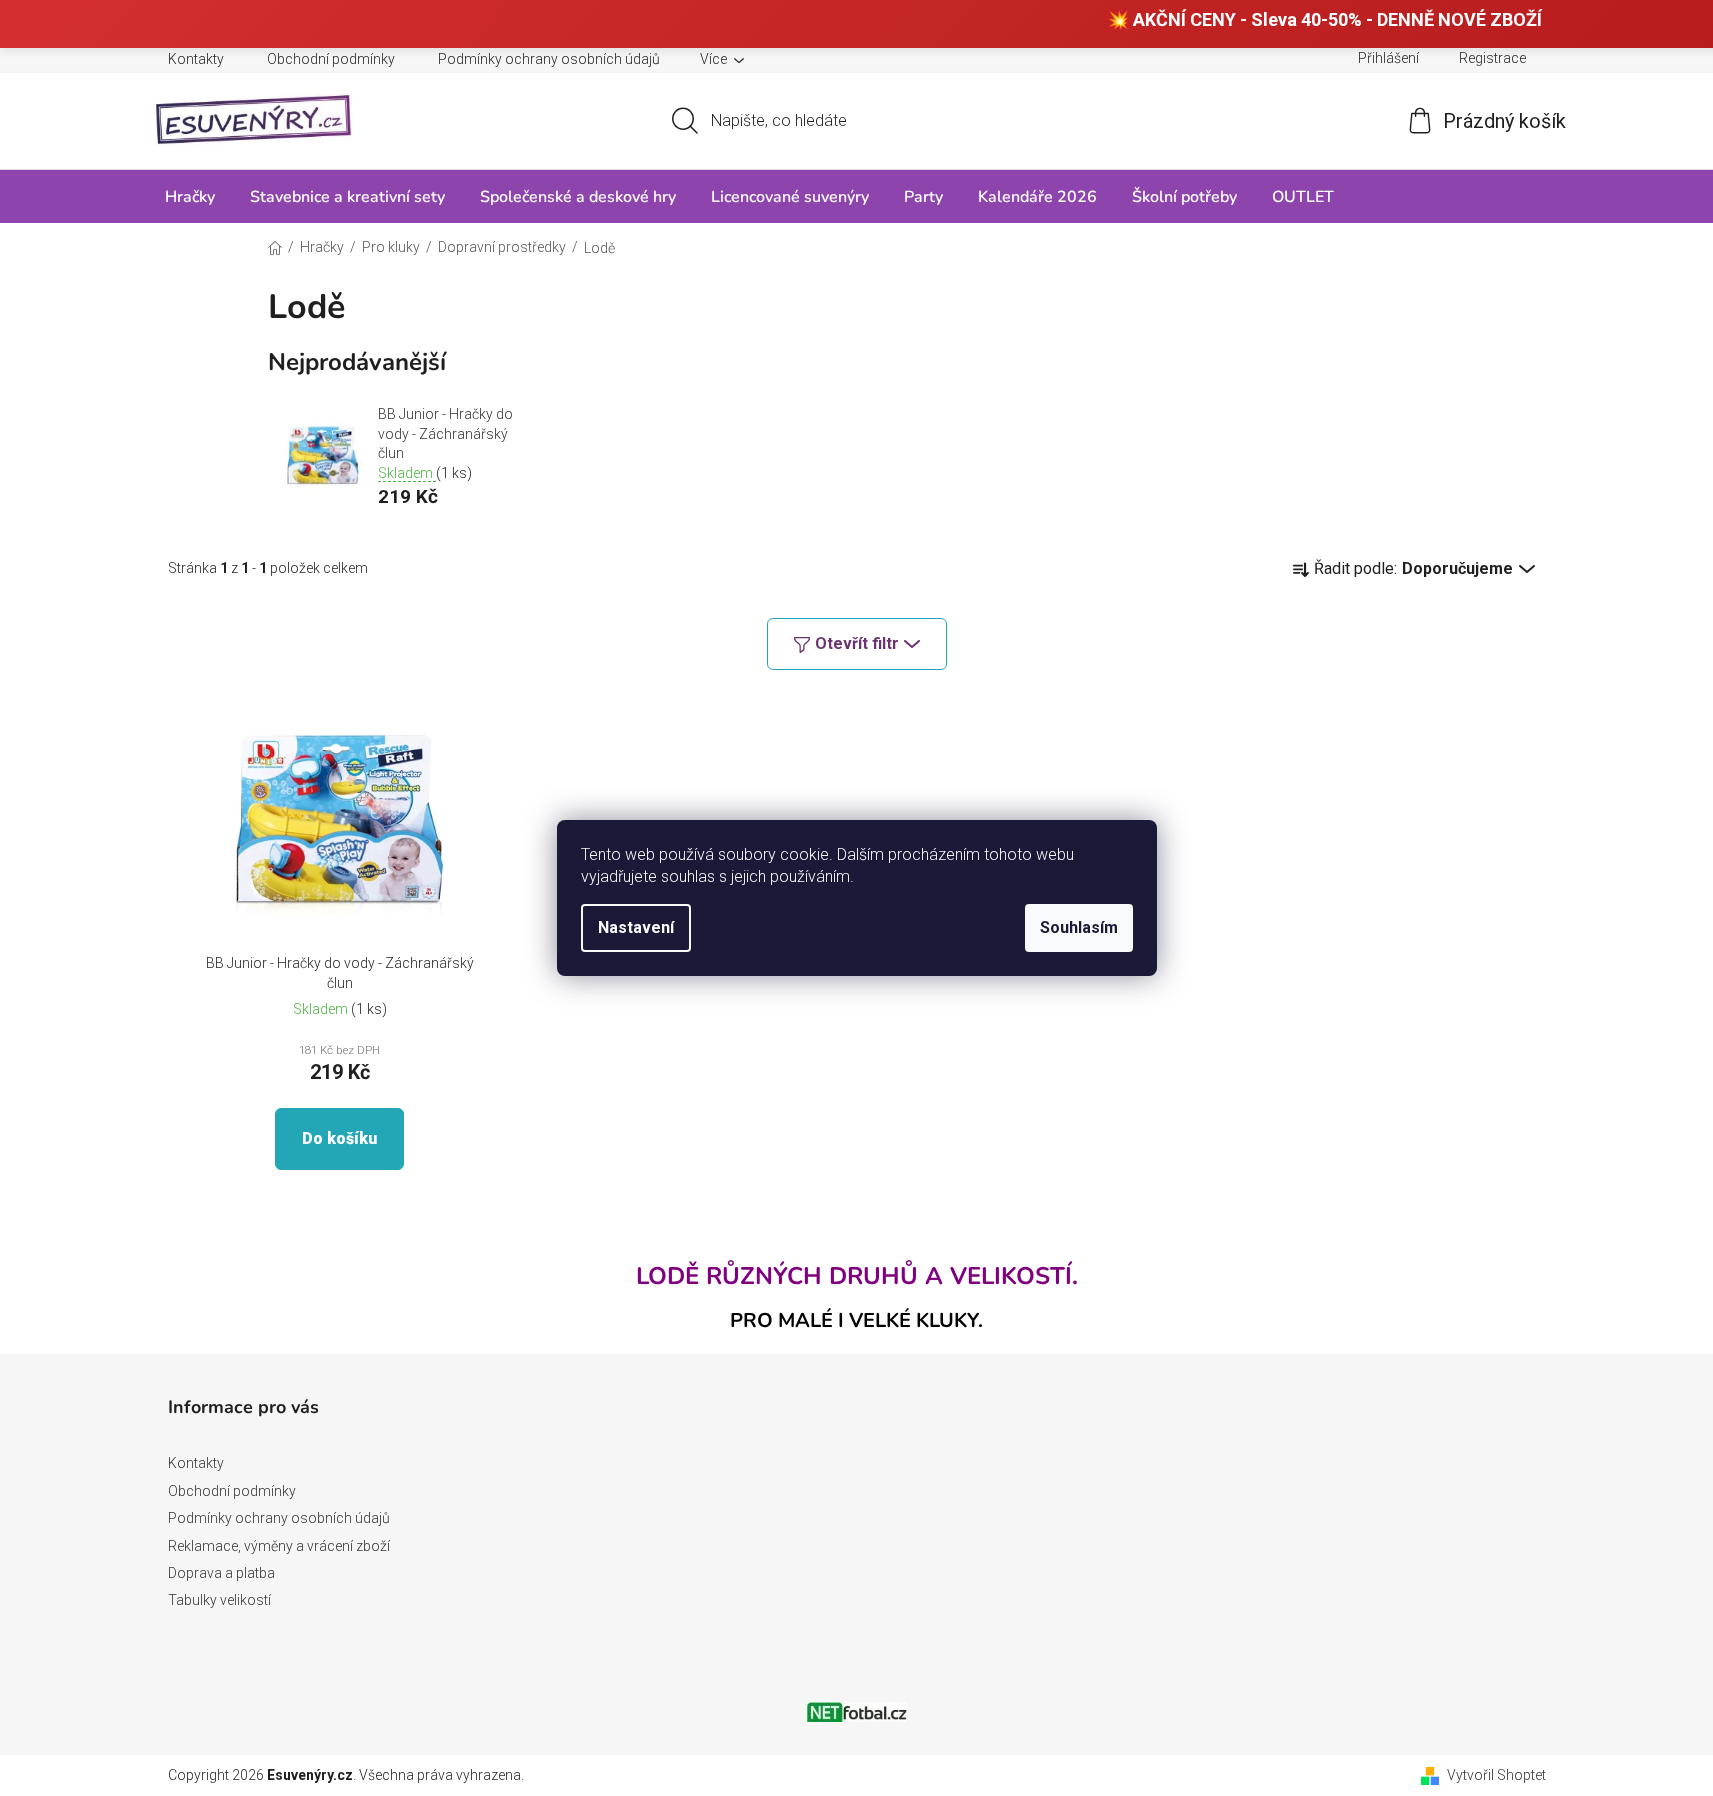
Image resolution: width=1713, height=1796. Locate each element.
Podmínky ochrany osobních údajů (549, 59)
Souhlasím (1079, 927)
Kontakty (196, 59)
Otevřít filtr (857, 643)
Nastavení (636, 927)
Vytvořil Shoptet (1496, 1775)
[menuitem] (190, 196)
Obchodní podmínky (331, 59)
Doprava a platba (221, 1573)
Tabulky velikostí (219, 1600)
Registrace (1492, 58)
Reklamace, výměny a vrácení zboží (279, 1546)
